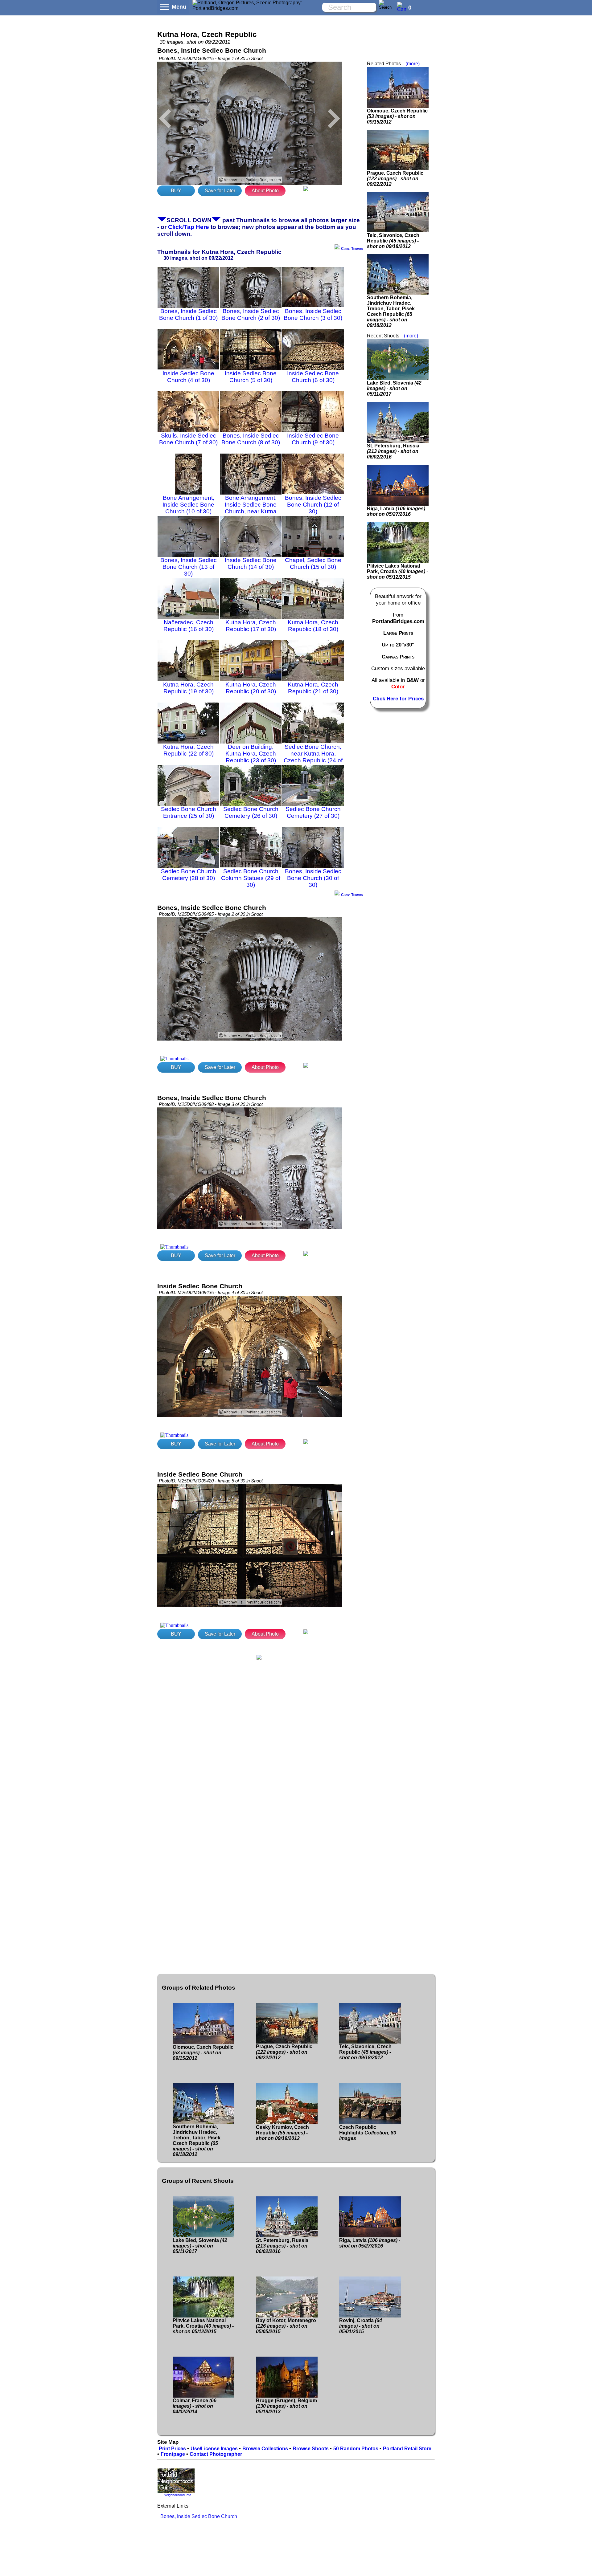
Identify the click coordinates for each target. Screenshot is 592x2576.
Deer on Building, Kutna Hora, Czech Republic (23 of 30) (251, 754)
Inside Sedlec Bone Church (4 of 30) (188, 377)
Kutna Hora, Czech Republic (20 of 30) (251, 688)
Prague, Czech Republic (395, 179)
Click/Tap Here (189, 227)
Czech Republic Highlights (368, 2133)
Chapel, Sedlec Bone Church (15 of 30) (313, 563)
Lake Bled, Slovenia (394, 388)
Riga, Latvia (397, 511)
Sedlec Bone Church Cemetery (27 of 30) (313, 812)
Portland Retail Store (407, 2449)
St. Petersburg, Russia (393, 451)
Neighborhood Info (177, 2495)
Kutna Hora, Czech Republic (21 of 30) (313, 688)
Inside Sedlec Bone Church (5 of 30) (251, 377)
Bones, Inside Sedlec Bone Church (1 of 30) (188, 314)
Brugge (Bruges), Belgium (286, 2406)
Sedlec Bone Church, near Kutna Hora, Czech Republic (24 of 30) (313, 757)
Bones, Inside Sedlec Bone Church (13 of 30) (189, 567)
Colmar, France (195, 2406)
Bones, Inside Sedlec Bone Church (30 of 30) (313, 878)
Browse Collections (265, 2449)
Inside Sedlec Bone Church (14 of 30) (251, 563)
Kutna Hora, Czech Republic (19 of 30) (188, 688)
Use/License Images (214, 2449)
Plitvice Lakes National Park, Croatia (397, 571)
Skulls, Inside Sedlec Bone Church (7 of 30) (188, 439)
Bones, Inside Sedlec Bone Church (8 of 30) (251, 439)
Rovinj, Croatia (361, 2326)
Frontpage (173, 2454)
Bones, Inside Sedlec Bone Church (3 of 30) (313, 314)
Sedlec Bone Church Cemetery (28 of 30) (189, 875)
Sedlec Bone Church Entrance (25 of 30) (189, 812)
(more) (413, 64)
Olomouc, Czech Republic (397, 116)
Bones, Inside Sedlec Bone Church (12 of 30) (313, 505)
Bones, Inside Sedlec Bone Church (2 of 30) (251, 314)
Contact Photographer (216, 2454)
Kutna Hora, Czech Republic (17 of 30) (251, 626)
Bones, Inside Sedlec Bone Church (199, 2516)
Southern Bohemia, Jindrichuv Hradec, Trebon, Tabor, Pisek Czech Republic (391, 311)
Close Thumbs (351, 249)
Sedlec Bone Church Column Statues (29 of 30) (251, 878)
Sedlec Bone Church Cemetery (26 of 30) (251, 812)
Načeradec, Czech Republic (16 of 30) (189, 626)
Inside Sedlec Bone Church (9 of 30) (313, 439)
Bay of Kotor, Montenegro (286, 2326)
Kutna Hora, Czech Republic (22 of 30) (188, 750)
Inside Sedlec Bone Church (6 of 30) (313, 377)
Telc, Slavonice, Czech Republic (393, 241)
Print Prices (172, 2449)
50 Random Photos (356, 2449)
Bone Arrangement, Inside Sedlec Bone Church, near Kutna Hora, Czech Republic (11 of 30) (251, 511)
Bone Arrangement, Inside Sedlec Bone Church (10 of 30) (188, 505)
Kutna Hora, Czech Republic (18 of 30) (313, 626)
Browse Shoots (311, 2449)
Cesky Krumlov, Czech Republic (282, 2133)
